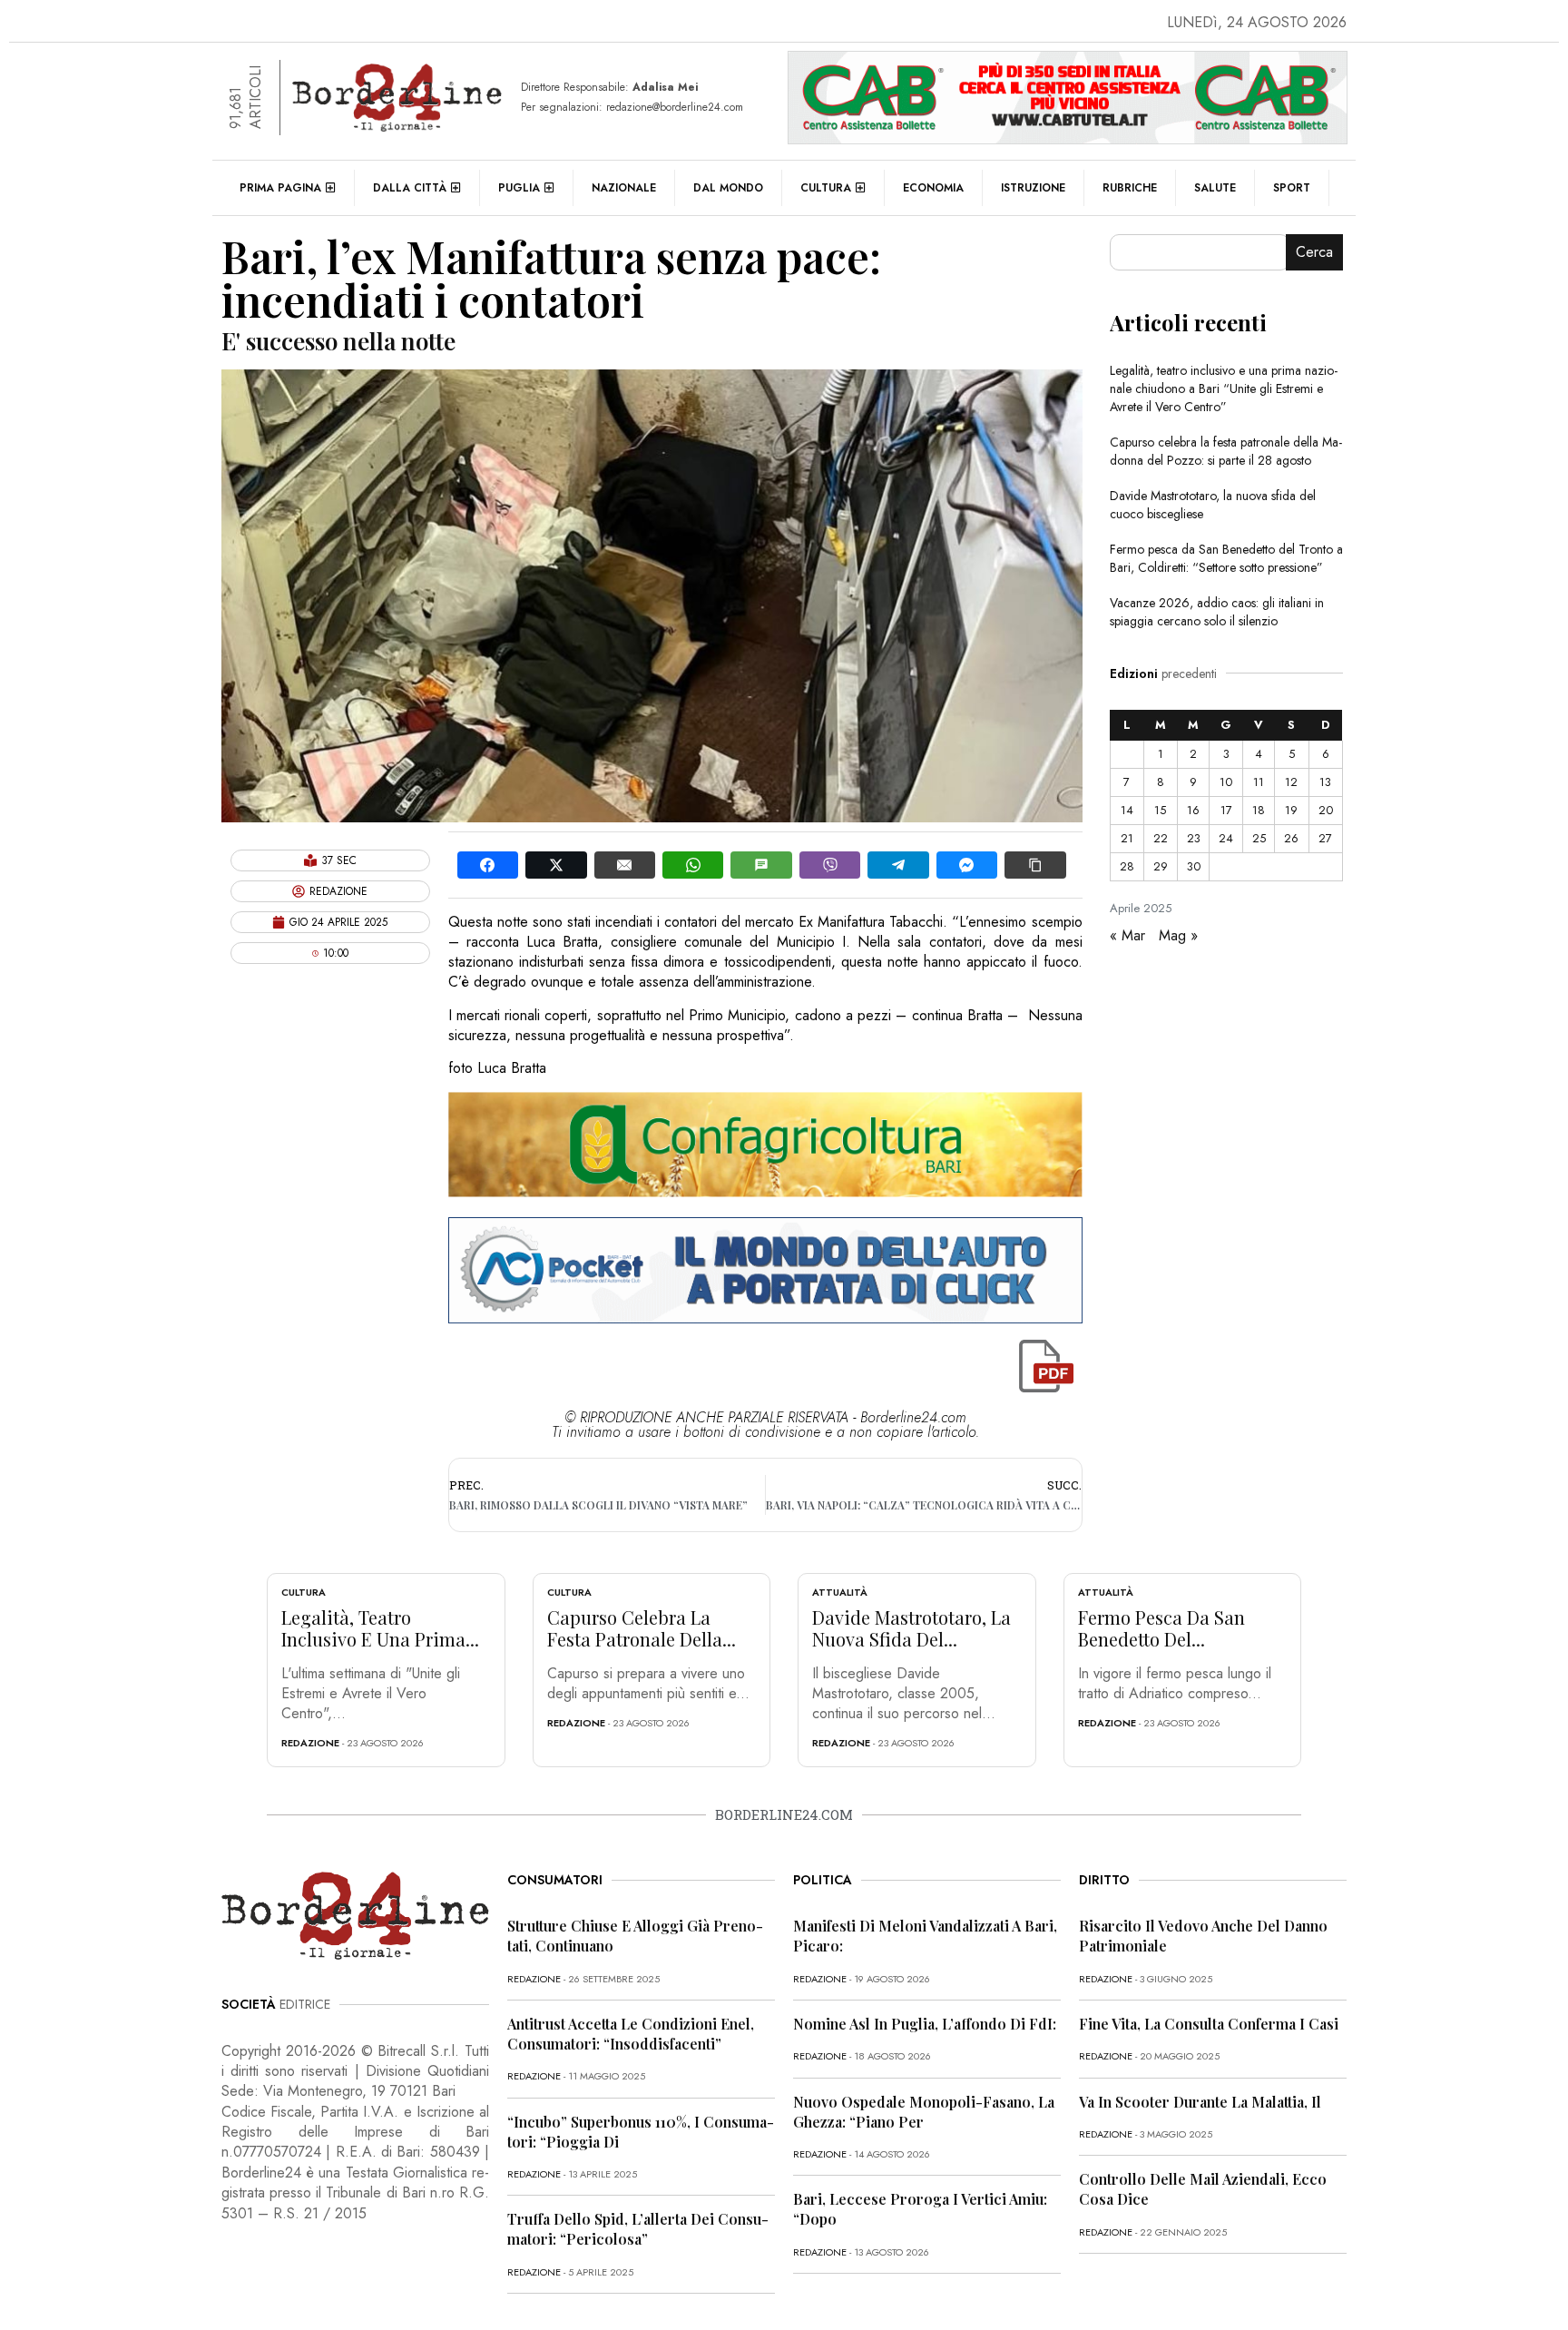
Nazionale (624, 188)
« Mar (1127, 935)
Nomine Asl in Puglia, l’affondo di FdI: (925, 2024)
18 (1259, 810)
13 (1325, 782)
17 (1226, 810)
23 (1194, 838)
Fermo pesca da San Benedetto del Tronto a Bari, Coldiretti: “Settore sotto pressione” (1226, 558)
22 (1161, 838)
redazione (310, 1743)
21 (1127, 838)
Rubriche (1130, 188)
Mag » (1178, 935)
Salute (1215, 188)
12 (1291, 782)
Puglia (519, 188)
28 (1127, 866)
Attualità (840, 1592)
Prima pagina (280, 188)
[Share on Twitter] (556, 865)
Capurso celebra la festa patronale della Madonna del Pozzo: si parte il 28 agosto (1226, 451)
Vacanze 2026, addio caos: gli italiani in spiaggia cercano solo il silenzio (1217, 612)
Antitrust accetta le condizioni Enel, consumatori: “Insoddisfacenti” (631, 2034)
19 (1291, 810)
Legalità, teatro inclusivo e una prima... (380, 1628)
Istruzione (1033, 188)
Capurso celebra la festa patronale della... (642, 1628)
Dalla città (410, 188)
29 (1161, 866)
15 (1160, 810)
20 (1326, 810)
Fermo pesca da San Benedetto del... (1161, 1628)
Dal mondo (728, 188)
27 (1325, 838)
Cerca (1314, 252)
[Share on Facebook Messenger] (967, 865)
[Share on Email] (625, 865)
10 (1226, 782)
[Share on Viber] (830, 865)
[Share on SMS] (761, 865)
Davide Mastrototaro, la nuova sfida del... (911, 1628)
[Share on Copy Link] (1035, 865)
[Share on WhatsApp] (693, 865)
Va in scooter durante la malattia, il (1200, 2102)
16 (1193, 810)
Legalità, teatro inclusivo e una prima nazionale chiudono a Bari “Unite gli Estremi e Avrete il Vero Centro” (1224, 388)
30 (1194, 866)
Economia (933, 188)
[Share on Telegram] (898, 865)
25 (1259, 838)
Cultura (826, 188)
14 (1127, 810)
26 (1291, 838)
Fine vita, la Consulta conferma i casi (1209, 2024)
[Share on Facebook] (488, 865)
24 (1226, 838)
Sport (1292, 188)
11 (1259, 782)
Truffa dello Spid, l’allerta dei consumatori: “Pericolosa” (638, 2229)
